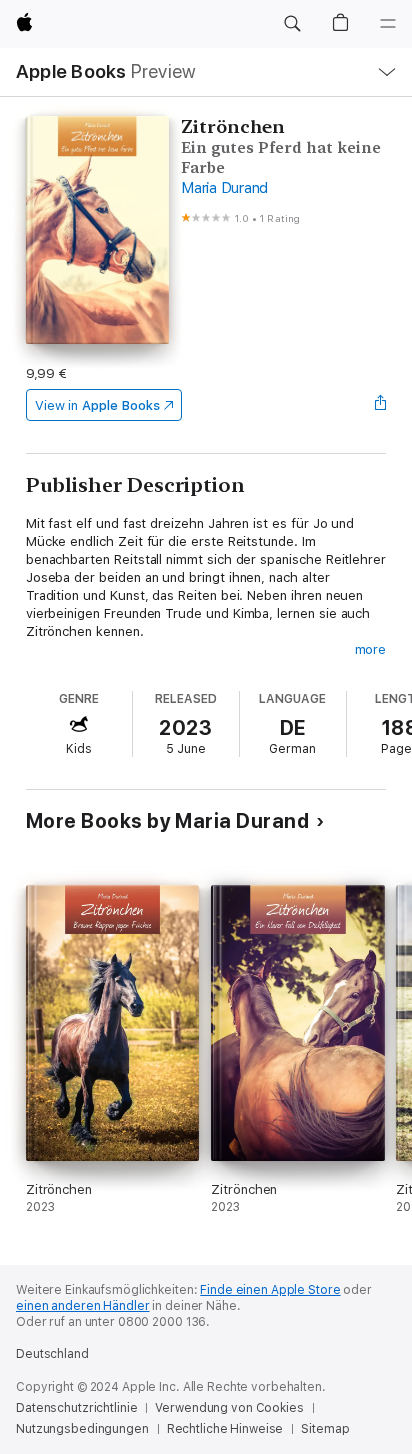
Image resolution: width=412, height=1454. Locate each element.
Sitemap (325, 1429)
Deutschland (52, 1354)
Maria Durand (224, 188)
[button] (292, 24)
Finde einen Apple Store (270, 1290)
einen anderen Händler (82, 1306)
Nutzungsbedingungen (82, 1429)
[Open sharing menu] (380, 405)
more (371, 649)
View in (97, 405)
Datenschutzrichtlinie (76, 1408)
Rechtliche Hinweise (225, 1429)
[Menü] (388, 24)
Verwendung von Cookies (229, 1408)
